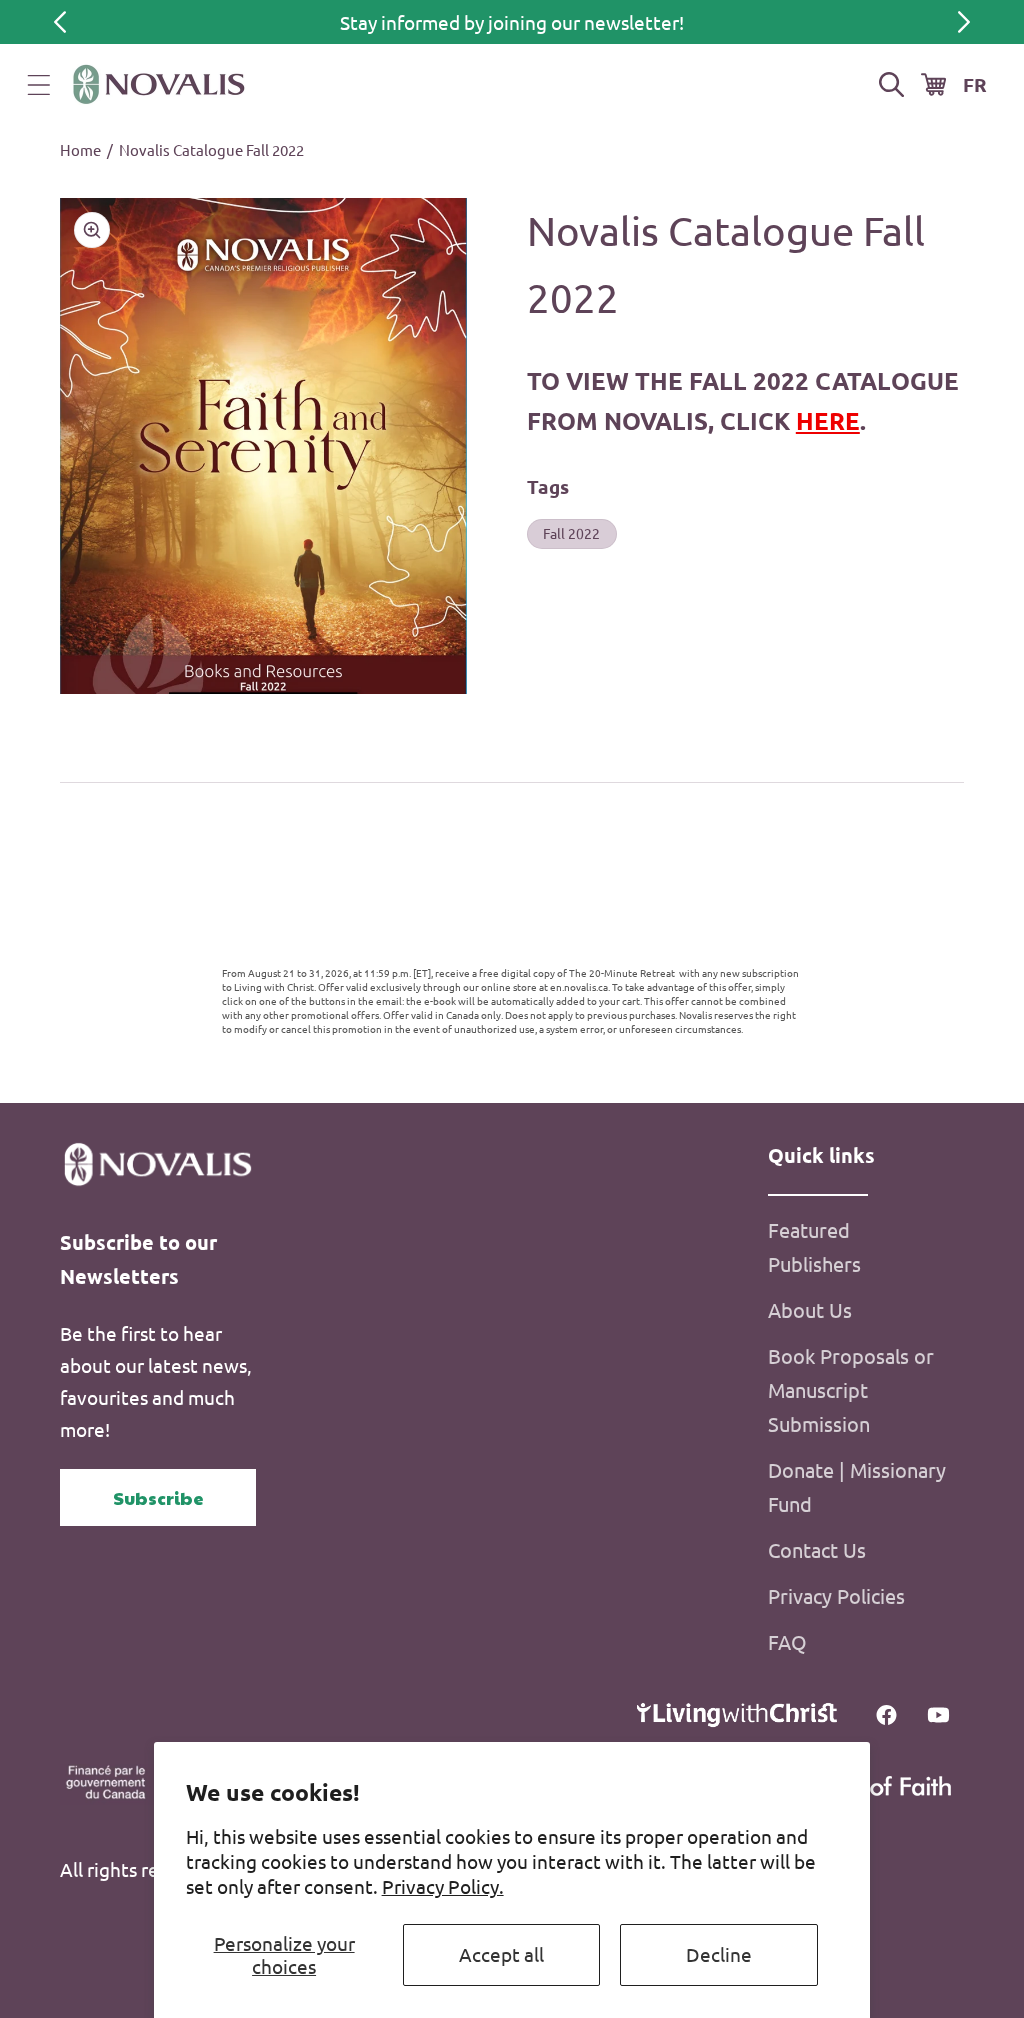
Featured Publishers (814, 1246)
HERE (828, 420)
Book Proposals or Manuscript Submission (851, 1389)
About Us (810, 1309)
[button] (39, 85)
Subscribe (158, 1497)
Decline (719, 1954)
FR (975, 84)
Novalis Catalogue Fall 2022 (211, 149)
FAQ (787, 1641)
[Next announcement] (964, 22)
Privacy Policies (836, 1595)
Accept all (501, 1954)
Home (80, 149)
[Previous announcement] (60, 22)
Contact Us (817, 1549)
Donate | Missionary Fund (857, 1486)
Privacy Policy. (443, 1886)
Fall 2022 (571, 533)
